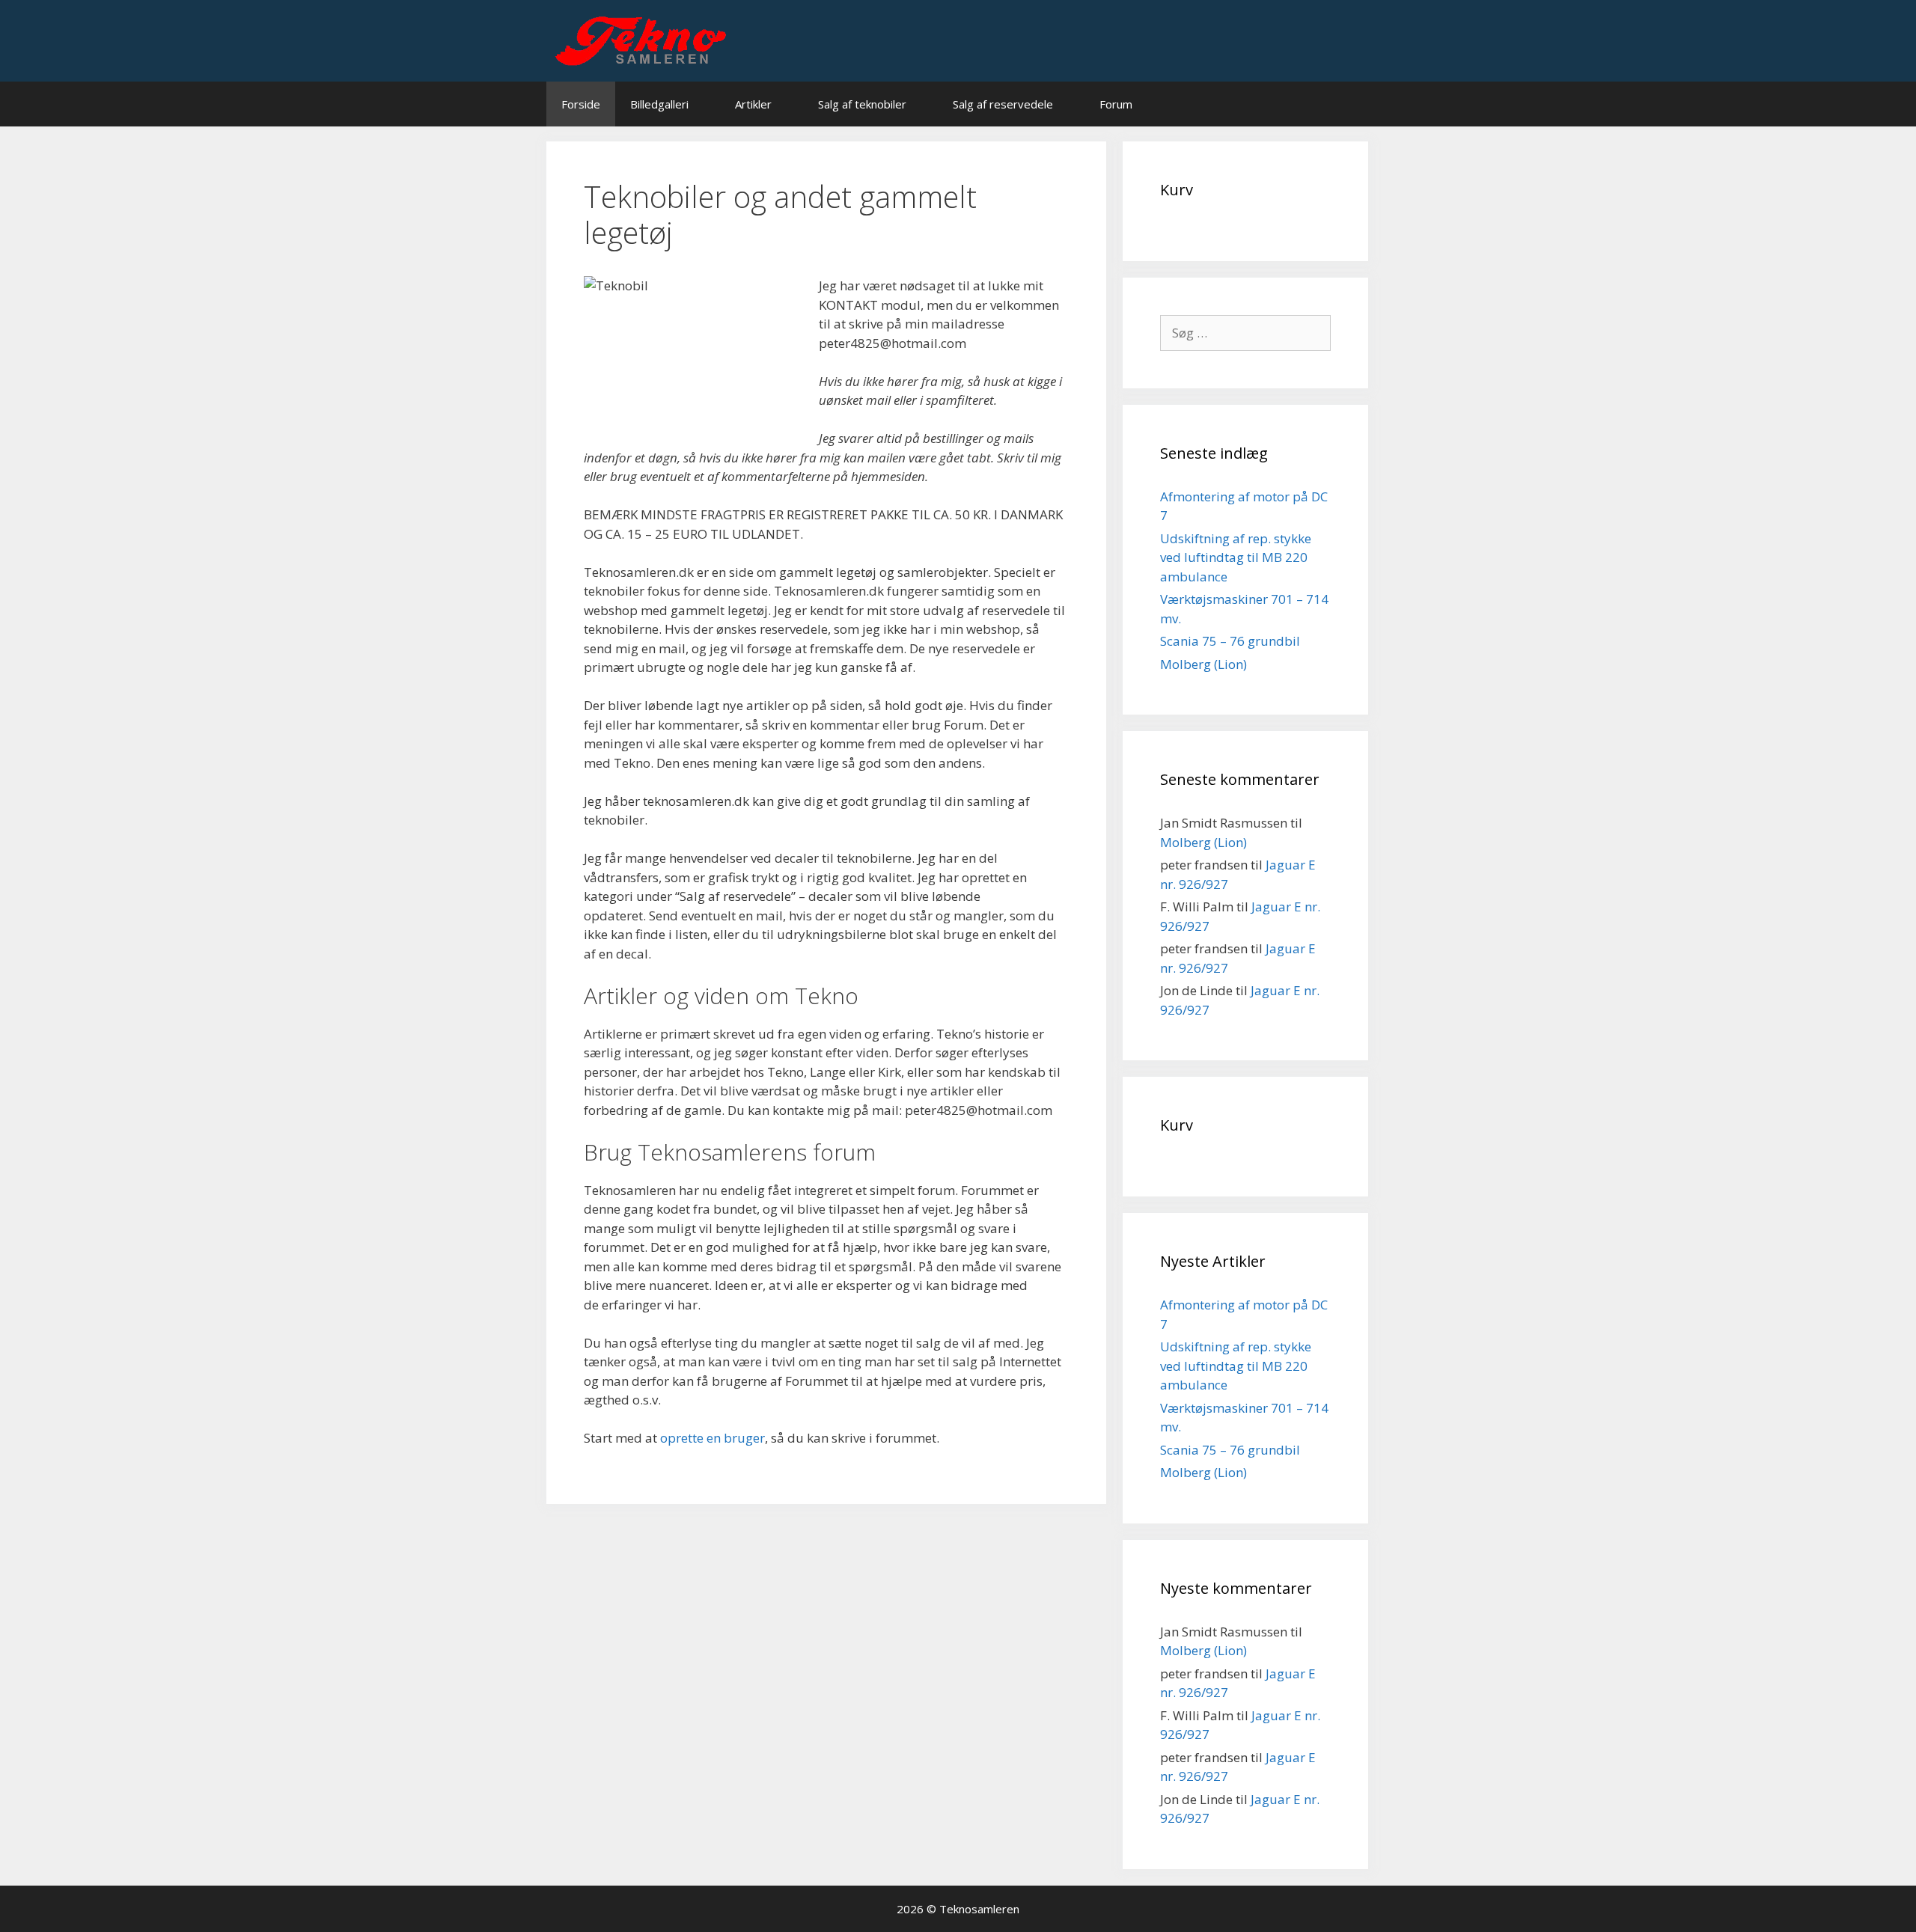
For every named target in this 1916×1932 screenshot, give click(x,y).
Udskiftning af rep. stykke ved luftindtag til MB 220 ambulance (1236, 557)
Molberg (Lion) (1203, 664)
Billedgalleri (659, 104)
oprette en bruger (713, 1438)
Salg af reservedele (1003, 104)
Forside (581, 104)
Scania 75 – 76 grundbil (1230, 641)
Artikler (753, 104)
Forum (1116, 104)
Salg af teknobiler (862, 104)
